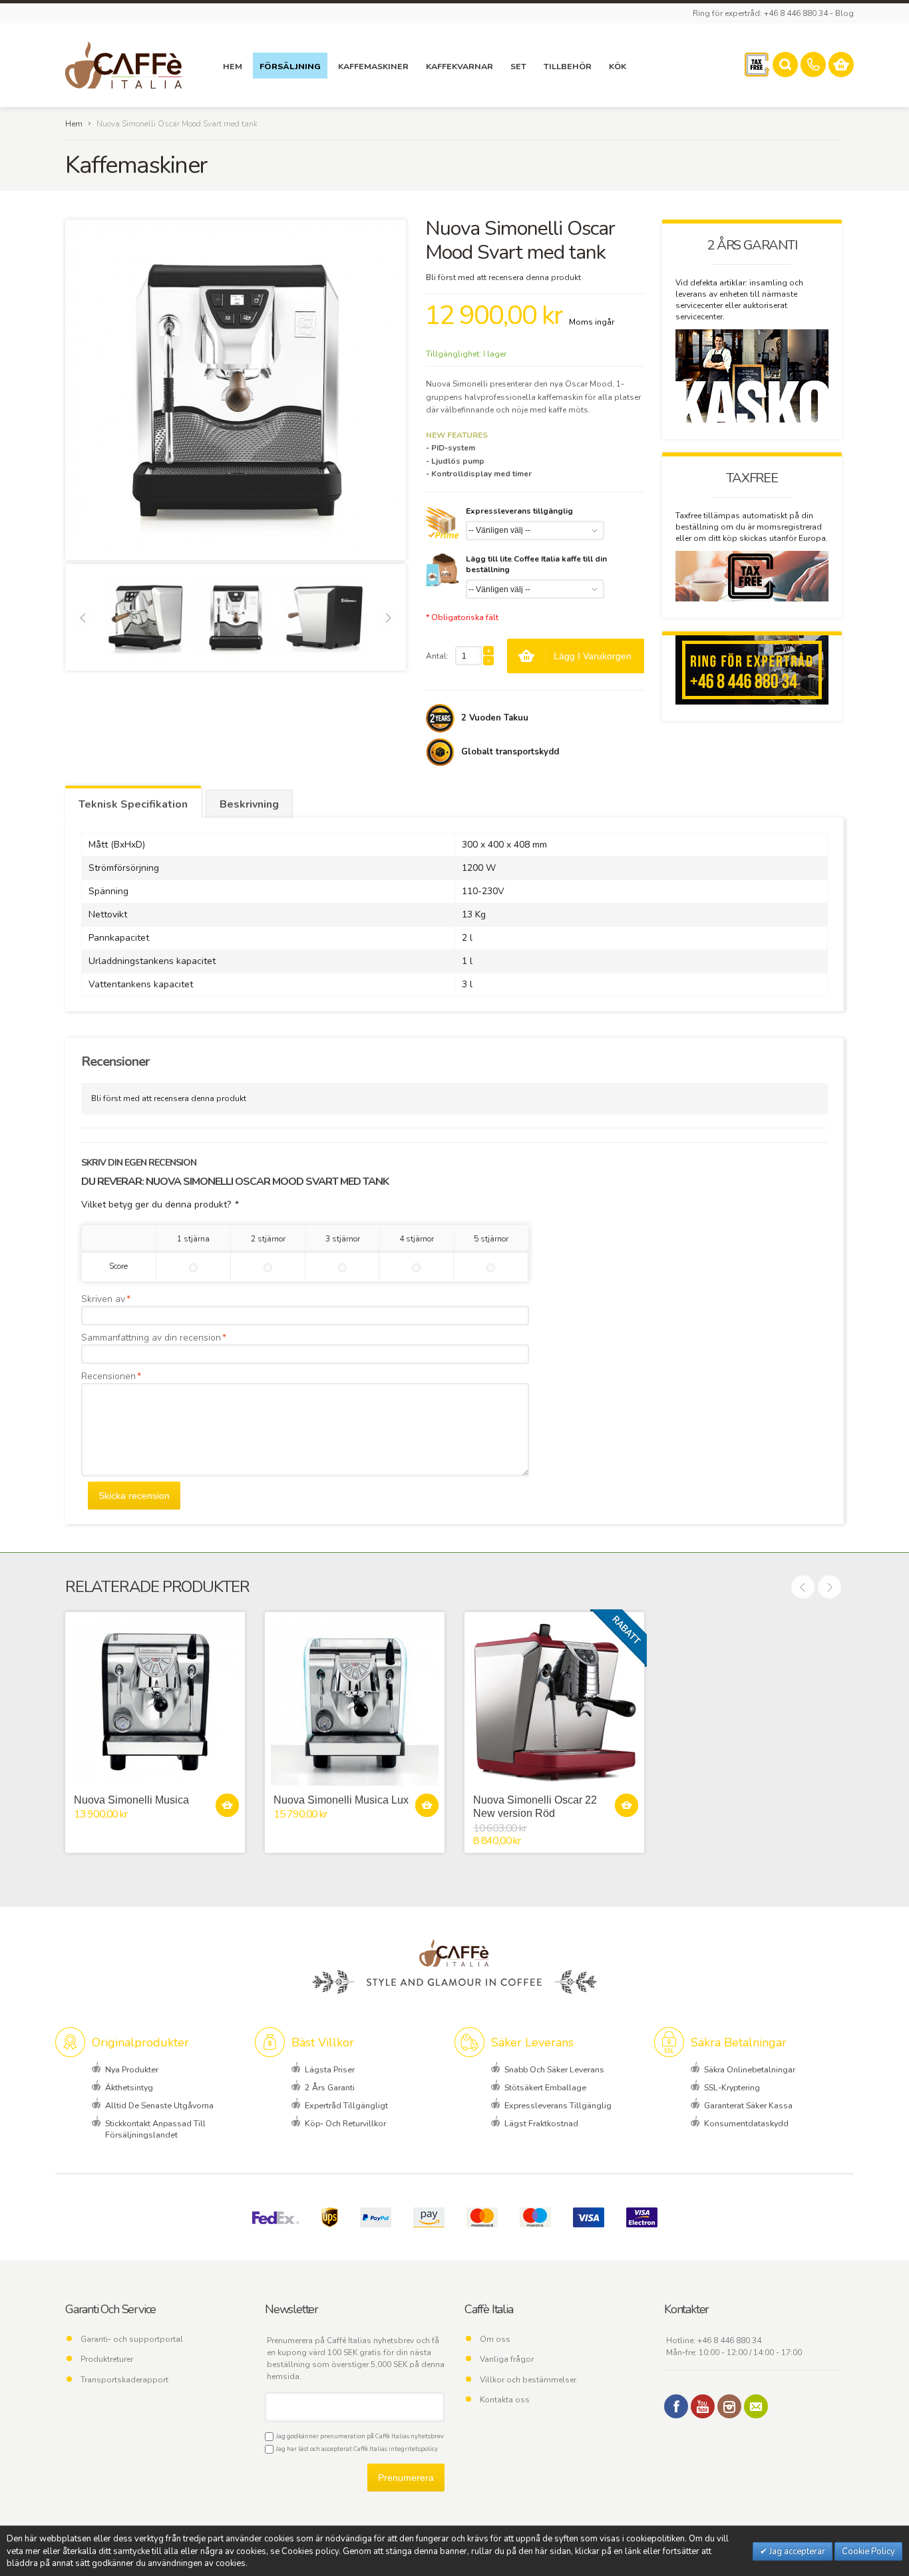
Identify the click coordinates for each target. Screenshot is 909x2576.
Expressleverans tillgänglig (519, 511)
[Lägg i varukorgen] (227, 1805)
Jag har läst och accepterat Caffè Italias (356, 2449)
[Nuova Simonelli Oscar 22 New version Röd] (554, 1702)
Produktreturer (107, 2359)
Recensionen (108, 1376)
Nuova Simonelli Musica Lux (341, 1800)
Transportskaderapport (124, 2380)
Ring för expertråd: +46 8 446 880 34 (760, 13)
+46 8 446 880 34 (729, 2340)
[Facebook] (676, 2406)
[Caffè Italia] (123, 65)
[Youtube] (703, 2406)
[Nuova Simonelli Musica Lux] (355, 1702)
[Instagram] (729, 2406)
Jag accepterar (796, 2551)
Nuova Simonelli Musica (131, 1800)
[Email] (756, 2406)
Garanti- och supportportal (132, 2339)
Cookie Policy (868, 2551)
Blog (844, 13)
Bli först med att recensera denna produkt (503, 277)
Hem (74, 124)
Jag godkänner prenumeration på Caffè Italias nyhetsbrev (359, 2436)
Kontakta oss (505, 2400)
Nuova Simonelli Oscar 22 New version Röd (535, 1806)
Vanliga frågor (507, 2359)
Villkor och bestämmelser (528, 2380)
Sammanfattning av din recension (151, 1338)
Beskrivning (249, 804)
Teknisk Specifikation (133, 804)
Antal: (437, 656)
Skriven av (103, 1299)
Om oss (495, 2339)
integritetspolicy (413, 2449)
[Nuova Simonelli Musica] (155, 1702)
